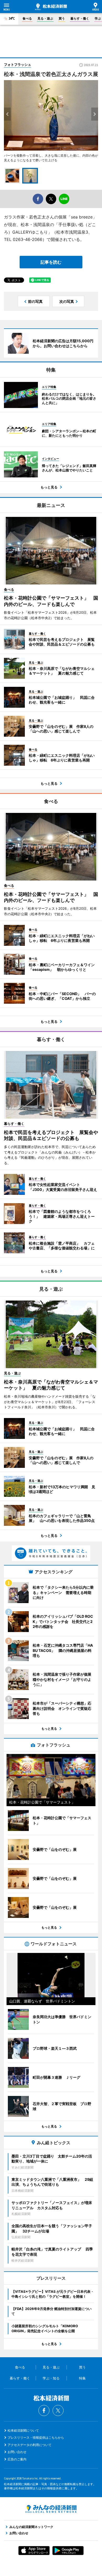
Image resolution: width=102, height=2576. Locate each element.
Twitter (58, 2410)
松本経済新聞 (51, 7)
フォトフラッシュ (18, 64)
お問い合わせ (17, 2452)
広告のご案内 (17, 2459)
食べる (27, 18)
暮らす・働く (80, 18)
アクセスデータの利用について (30, 2445)
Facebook (44, 2410)
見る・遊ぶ (45, 18)
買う (62, 18)
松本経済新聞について (23, 2430)
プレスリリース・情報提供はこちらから (36, 2438)
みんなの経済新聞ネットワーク (51, 2509)
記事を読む (51, 262)
